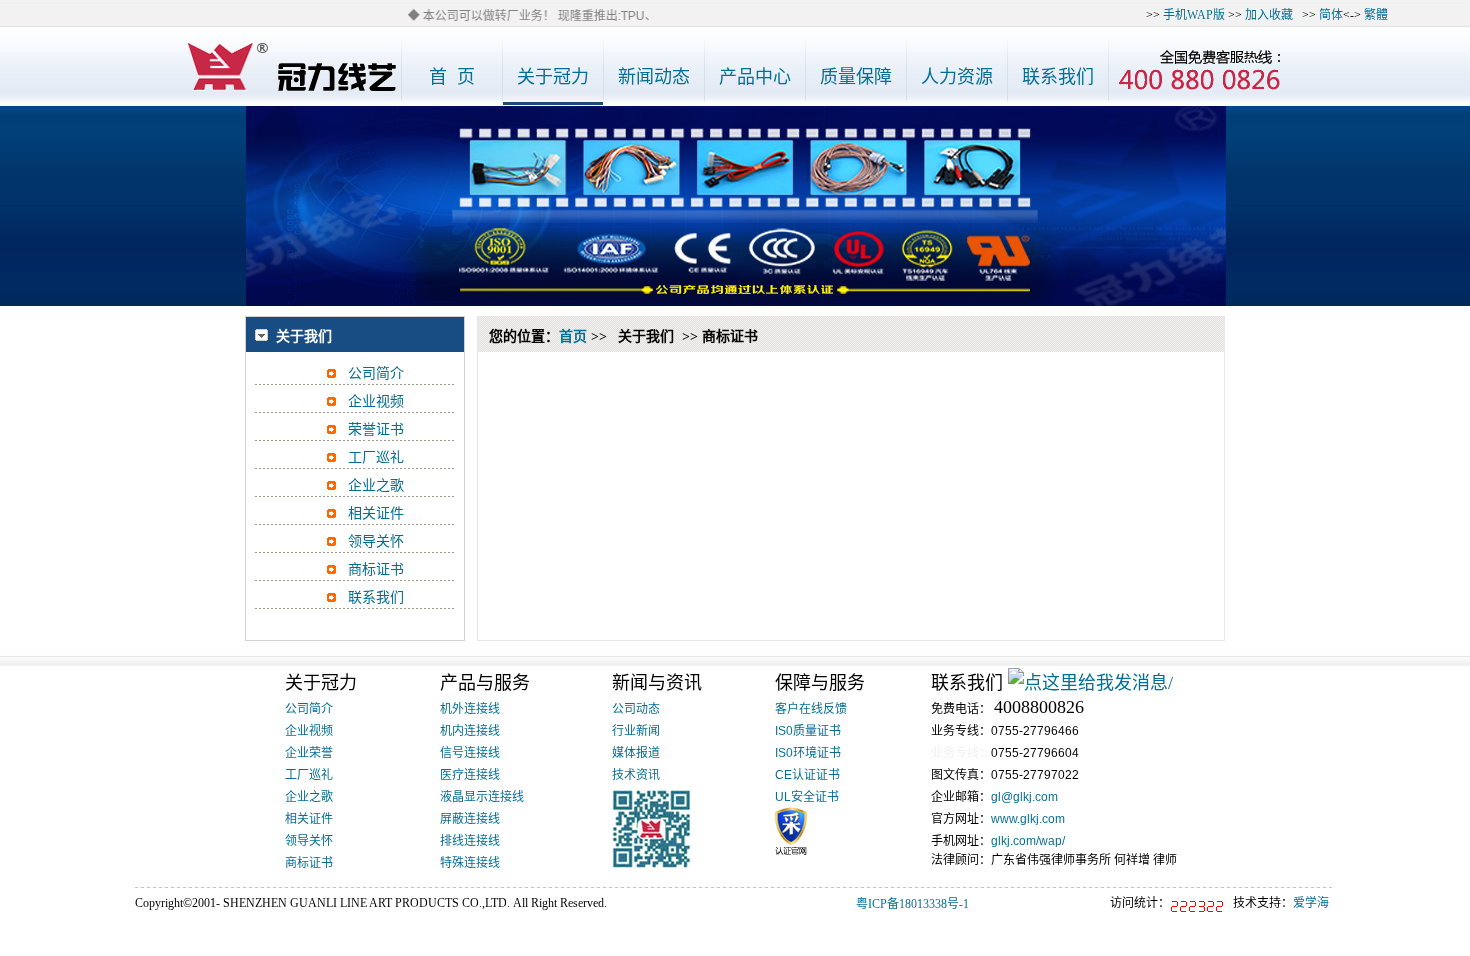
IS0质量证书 (808, 731)
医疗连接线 (470, 775)
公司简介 (376, 373)
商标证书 (376, 569)
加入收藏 (1269, 15)
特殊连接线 (470, 863)
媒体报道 (636, 753)
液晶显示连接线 (482, 797)
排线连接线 (470, 841)
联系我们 (376, 597)
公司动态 (636, 709)
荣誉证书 (376, 429)
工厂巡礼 (376, 457)
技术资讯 (636, 775)
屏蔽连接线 (470, 819)
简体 (1331, 15)
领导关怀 (376, 541)
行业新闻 (636, 731)
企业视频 (376, 401)
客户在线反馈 (811, 709)
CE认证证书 (807, 775)
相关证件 (376, 513)
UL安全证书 (807, 797)
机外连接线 (470, 709)
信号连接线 (470, 753)
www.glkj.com (1028, 819)
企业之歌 (376, 485)
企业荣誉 (309, 753)
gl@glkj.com (1024, 797)
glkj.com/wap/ (1028, 841)
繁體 (1376, 15)
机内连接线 (470, 731)
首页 (573, 336)
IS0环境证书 (808, 753)
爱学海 (1311, 903)
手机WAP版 (1194, 15)
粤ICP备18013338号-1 (912, 904)
